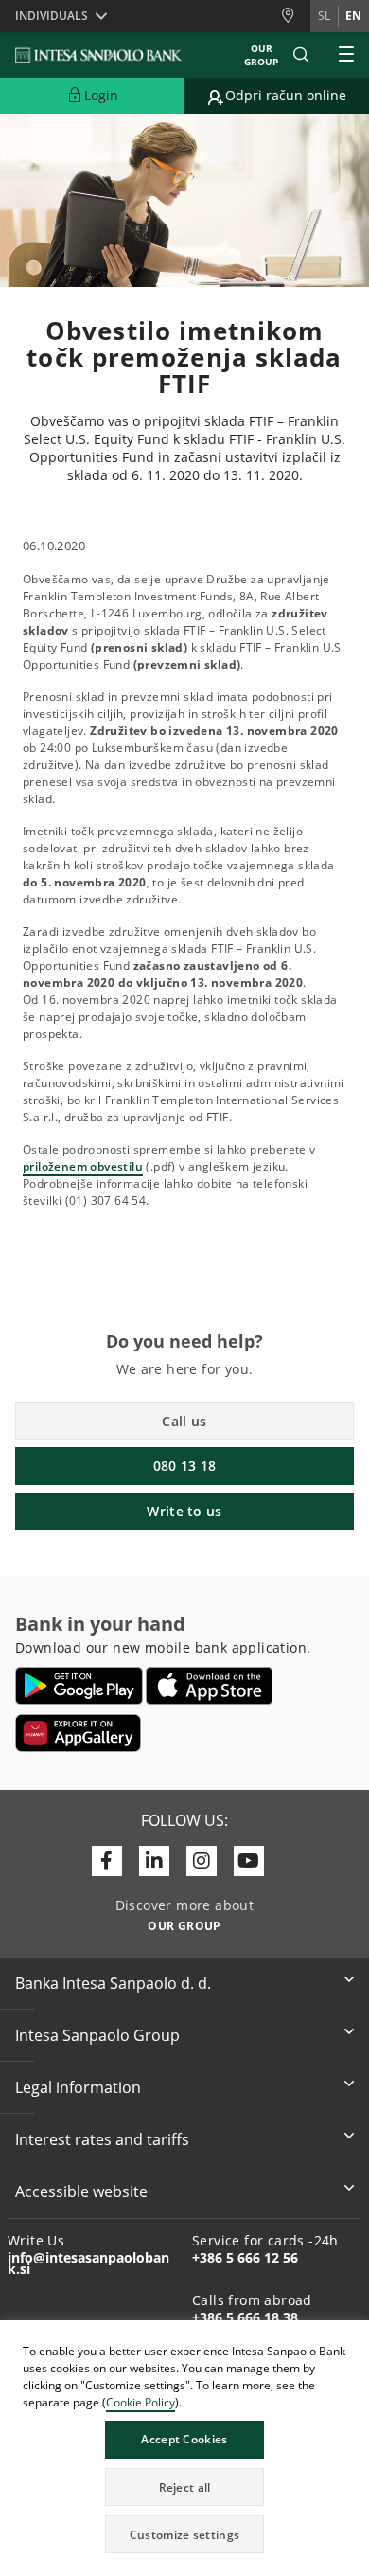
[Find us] (295, 16)
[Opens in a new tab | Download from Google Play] (79, 1686)
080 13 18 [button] (185, 1466)
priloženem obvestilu (83, 1166)
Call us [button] (184, 1421)
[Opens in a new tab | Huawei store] (78, 1733)
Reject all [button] (185, 2487)
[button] (354, 2337)
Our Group (261, 55)
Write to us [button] (184, 1511)
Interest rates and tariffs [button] (102, 2139)
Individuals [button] (52, 16)
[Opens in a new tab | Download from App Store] (210, 1686)
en (353, 16)
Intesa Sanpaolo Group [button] (97, 2035)
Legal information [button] (78, 2087)
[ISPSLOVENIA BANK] (99, 55)
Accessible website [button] (81, 2191)
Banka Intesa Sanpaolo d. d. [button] (113, 1983)
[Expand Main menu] (346, 55)
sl (324, 16)
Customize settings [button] (184, 2535)
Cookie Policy (141, 2402)
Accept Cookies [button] (184, 2439)
